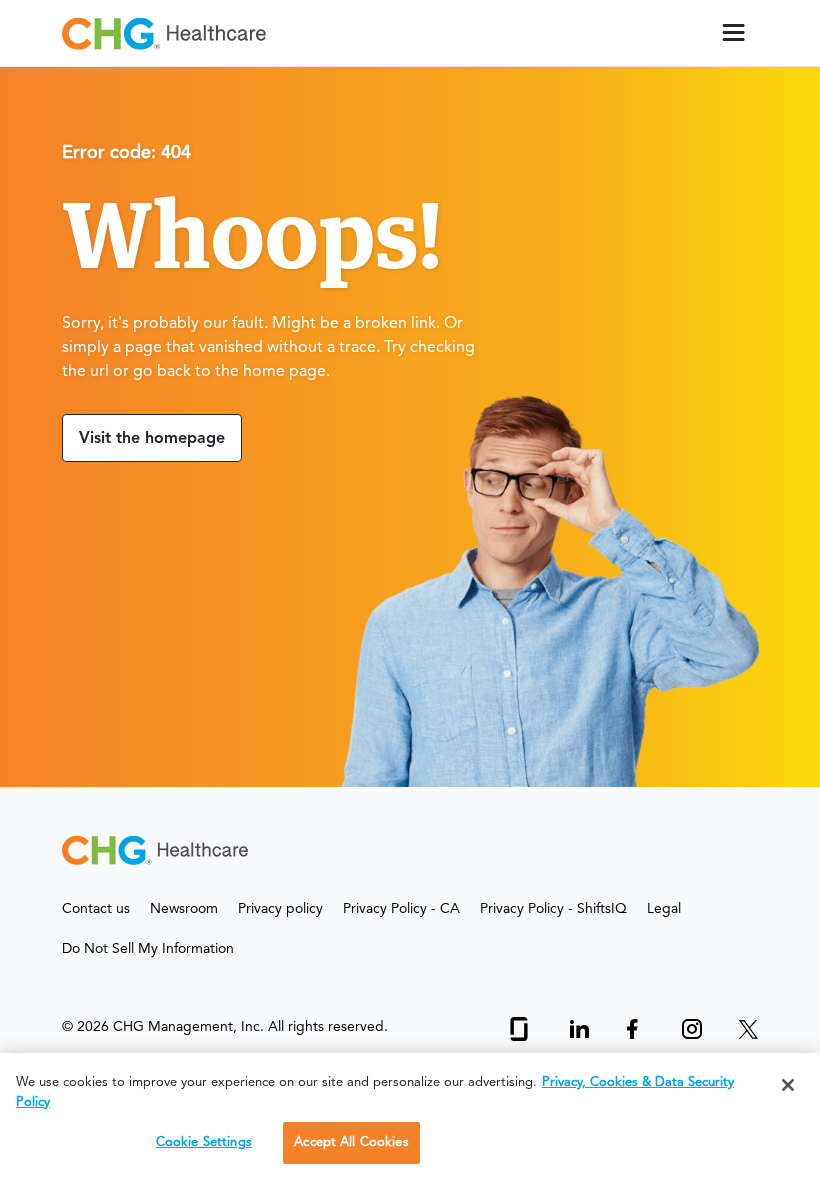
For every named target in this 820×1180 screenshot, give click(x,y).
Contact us (96, 909)
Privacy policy (280, 909)
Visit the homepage (152, 439)
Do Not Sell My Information (148, 949)
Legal (664, 909)
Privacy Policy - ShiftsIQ (553, 909)
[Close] (788, 1085)
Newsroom (184, 909)
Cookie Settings (204, 1142)
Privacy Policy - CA (401, 909)
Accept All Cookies (351, 1142)
